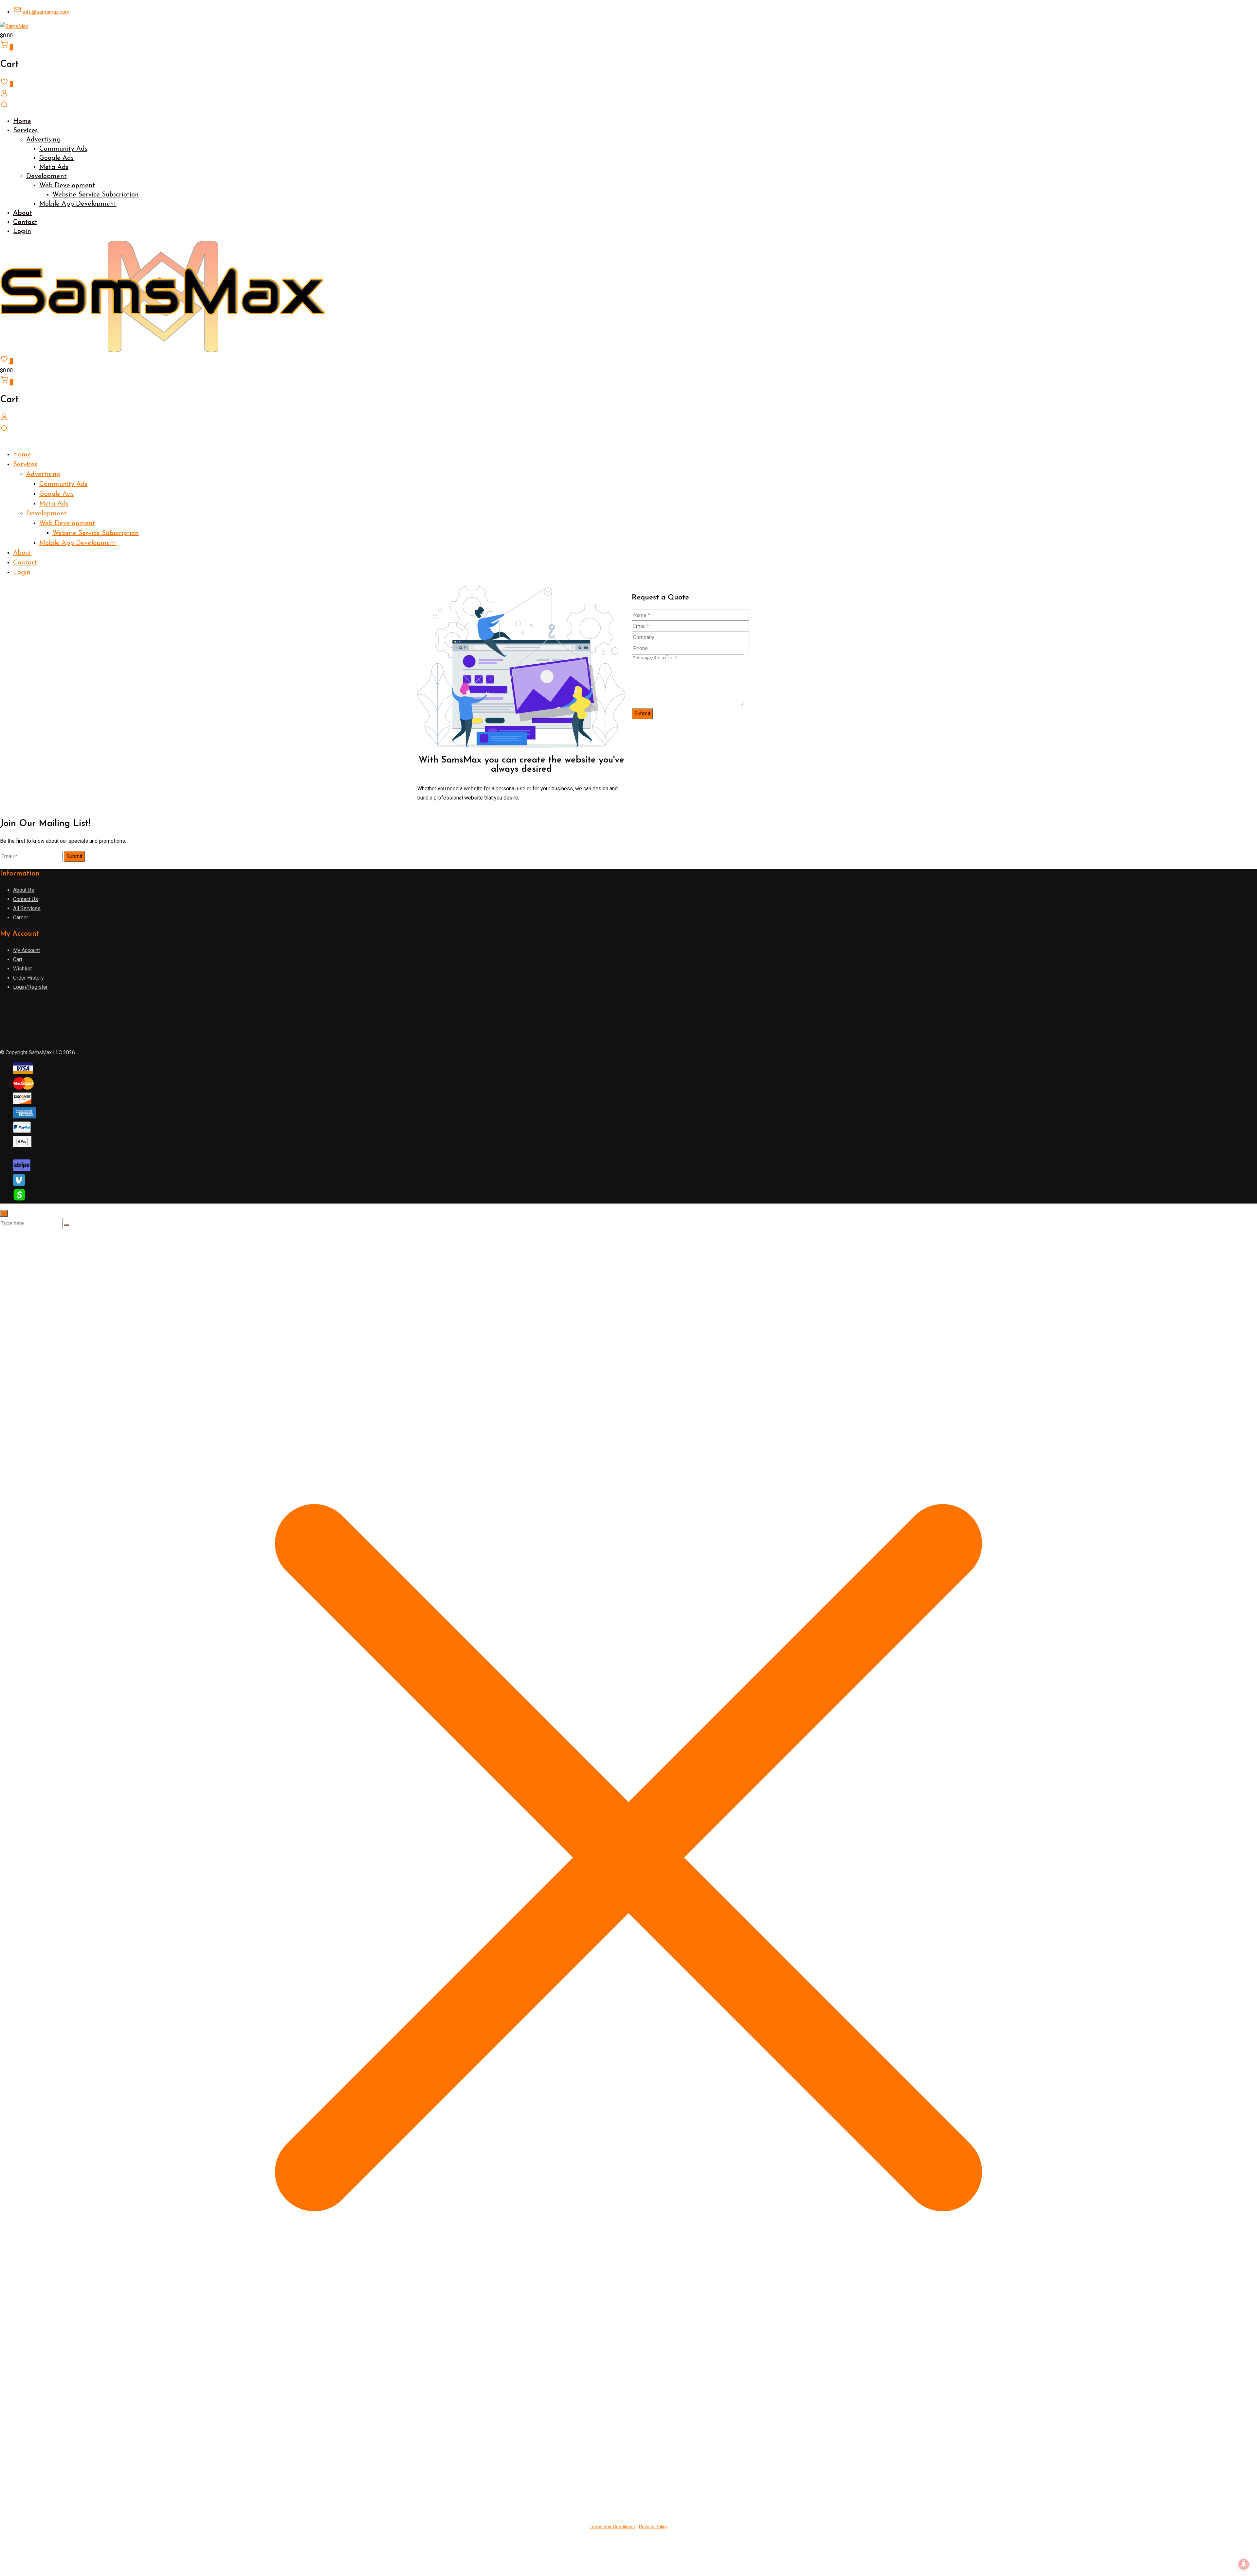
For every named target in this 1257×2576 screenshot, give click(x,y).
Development (46, 176)
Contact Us (26, 899)
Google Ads (56, 158)
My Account (27, 950)
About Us (24, 890)
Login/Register (30, 987)
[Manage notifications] (1244, 2564)
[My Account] (4, 95)
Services (25, 131)
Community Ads (63, 149)
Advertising (43, 140)
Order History (28, 978)
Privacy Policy (653, 2527)
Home (22, 121)
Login (22, 231)
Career (21, 918)
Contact (25, 222)
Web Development (67, 186)
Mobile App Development (78, 204)
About (23, 213)
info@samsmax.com (46, 12)
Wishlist (22, 969)
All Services (27, 908)
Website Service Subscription (96, 195)
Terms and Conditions (612, 2527)
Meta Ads (54, 167)
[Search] (4, 107)
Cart (18, 959)
